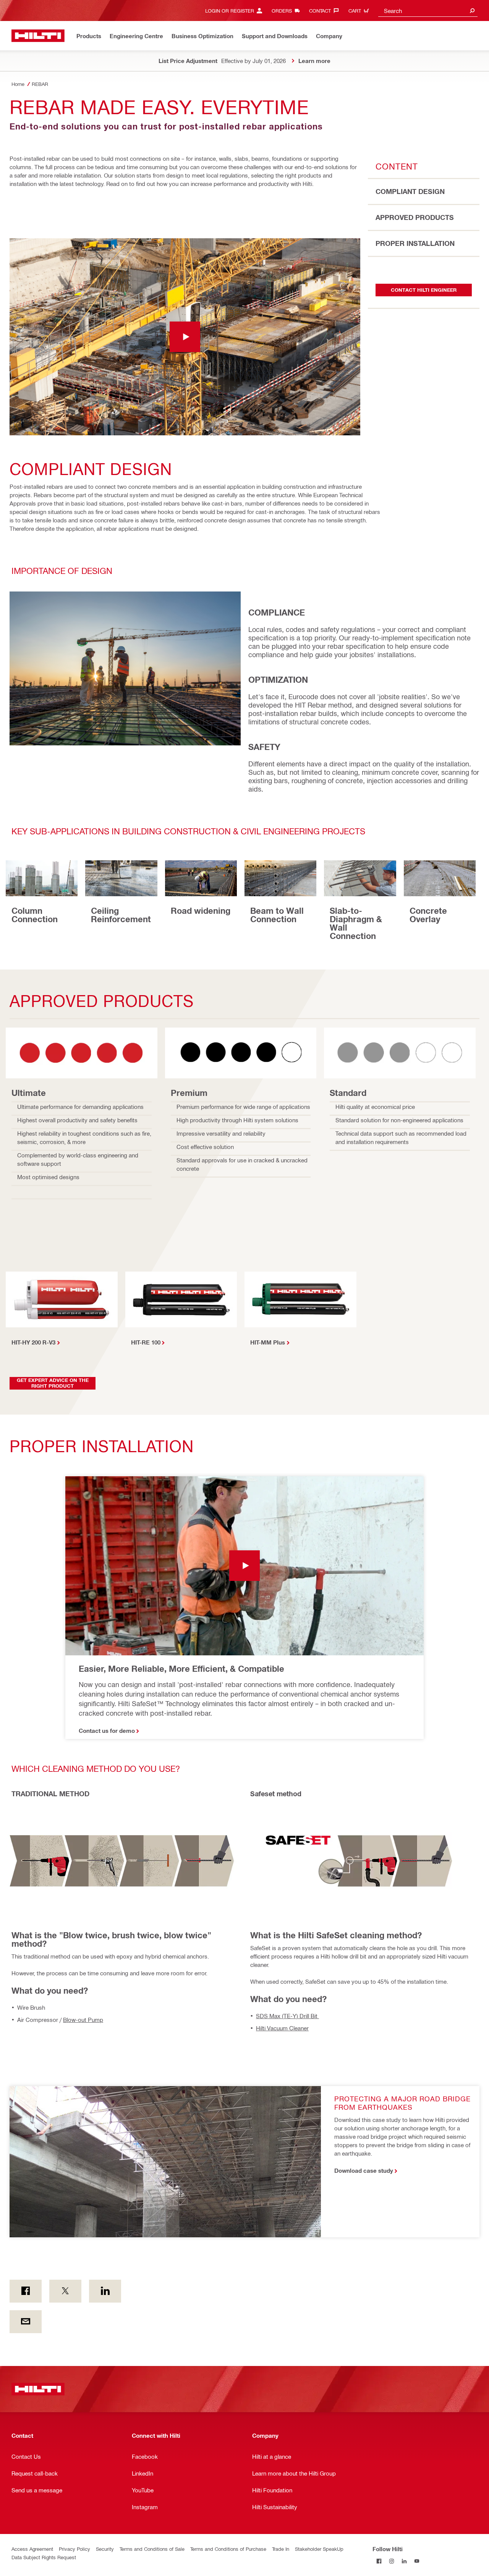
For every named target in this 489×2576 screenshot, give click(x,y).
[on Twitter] (65, 2291)
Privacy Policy (74, 2549)
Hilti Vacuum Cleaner (282, 2028)
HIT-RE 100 (146, 1342)
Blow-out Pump (83, 2020)
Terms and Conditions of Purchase (228, 2549)
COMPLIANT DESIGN (410, 191)
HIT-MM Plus (268, 1342)
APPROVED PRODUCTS (415, 217)
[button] (185, 337)
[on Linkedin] (105, 2291)
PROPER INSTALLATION (415, 243)
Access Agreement (32, 2549)
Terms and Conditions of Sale (152, 2549)
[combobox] (428, 11)
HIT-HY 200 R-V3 (33, 1342)
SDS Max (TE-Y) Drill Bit (287, 2016)
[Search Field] (472, 11)
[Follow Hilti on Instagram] (391, 2561)
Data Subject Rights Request (44, 2557)
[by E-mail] (26, 2322)
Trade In (281, 2549)
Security (105, 2549)
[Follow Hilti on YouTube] (417, 2561)
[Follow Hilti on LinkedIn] (404, 2561)
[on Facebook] (26, 2291)
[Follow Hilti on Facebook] (379, 2561)
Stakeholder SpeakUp (319, 2549)
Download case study (364, 2170)
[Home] (38, 36)
